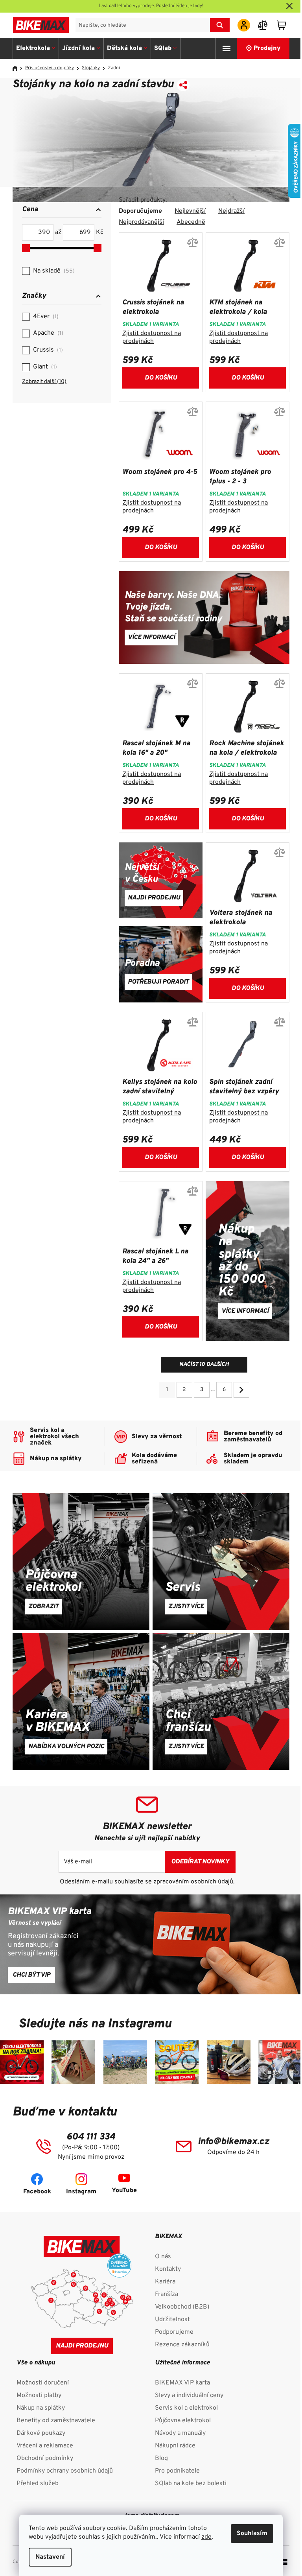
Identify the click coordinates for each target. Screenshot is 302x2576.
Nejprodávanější (141, 222)
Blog (161, 2458)
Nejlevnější (190, 211)
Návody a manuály (180, 2433)
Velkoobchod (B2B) (182, 2307)
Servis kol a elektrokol (186, 2408)
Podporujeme (174, 2332)
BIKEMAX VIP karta (182, 2383)
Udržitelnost (172, 2320)
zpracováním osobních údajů (193, 1882)
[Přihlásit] (244, 25)
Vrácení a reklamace (45, 2446)
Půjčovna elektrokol (183, 2421)
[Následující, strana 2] (241, 1390)
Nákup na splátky (41, 2408)
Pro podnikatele (177, 2471)
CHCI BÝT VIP (31, 1975)
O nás (163, 2257)
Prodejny (267, 48)
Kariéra (165, 2282)
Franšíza (167, 2294)
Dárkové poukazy (41, 2433)
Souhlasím (252, 2534)
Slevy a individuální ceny (189, 2395)
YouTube (124, 2191)
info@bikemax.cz (233, 2142)
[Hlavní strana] (18, 68)
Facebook (37, 2192)
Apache (47, 333)
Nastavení (50, 2557)
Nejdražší (231, 211)
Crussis (47, 350)
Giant (44, 367)
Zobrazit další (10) (44, 382)
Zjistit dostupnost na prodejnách (152, 337)
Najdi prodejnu (82, 2346)
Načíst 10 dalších (204, 1364)
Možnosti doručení (43, 2383)
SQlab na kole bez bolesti (191, 2484)
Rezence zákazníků (182, 2345)
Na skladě (53, 271)
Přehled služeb (38, 2484)
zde (206, 2537)
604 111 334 (91, 2137)
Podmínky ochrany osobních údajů (65, 2471)
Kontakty (168, 2269)
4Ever (45, 317)
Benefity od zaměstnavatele (56, 2421)
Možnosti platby (39, 2395)
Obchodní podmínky (45, 2458)
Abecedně (191, 222)
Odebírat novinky (200, 1862)
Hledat (220, 25)
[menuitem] (36, 48)
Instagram (81, 2192)
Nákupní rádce (175, 2446)
